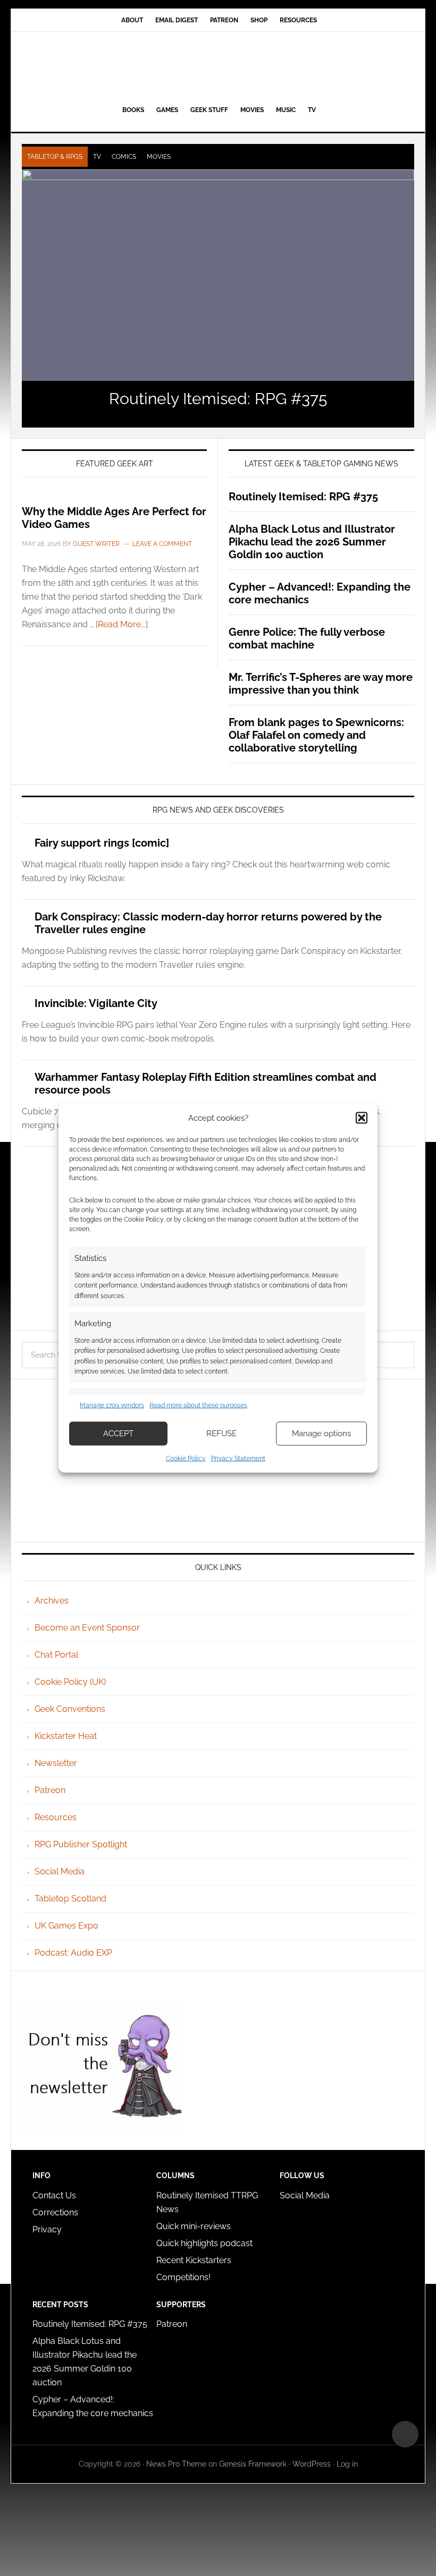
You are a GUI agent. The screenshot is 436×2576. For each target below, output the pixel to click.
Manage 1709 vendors (112, 1405)
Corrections (55, 2212)
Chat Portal (56, 1655)
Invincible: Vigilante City (96, 1003)
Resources (56, 1817)
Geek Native (218, 66)
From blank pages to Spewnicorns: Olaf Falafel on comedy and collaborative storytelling (316, 735)
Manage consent (405, 2434)
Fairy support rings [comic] (102, 843)
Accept (118, 1434)
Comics (124, 157)
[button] (362, 1118)
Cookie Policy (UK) (70, 1682)
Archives (52, 1601)
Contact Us (54, 2195)
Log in (347, 2464)
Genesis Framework (253, 2464)
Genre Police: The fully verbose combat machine (307, 638)
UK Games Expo (66, 1926)
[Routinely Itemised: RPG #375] (218, 275)
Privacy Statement (238, 1458)
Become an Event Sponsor (87, 1628)
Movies (159, 157)
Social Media (60, 1871)
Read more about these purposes (198, 1405)
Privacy (47, 2229)
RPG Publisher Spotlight (81, 1844)
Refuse (221, 1434)
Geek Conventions (70, 1709)
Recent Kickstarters (195, 2260)
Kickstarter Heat (66, 1736)
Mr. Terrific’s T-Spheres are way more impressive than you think (321, 684)
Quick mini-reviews (194, 2226)
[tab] (55, 157)
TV (97, 157)
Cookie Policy (186, 1458)
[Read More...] (122, 624)
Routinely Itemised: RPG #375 (218, 399)
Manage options (321, 1434)
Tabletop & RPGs (55, 157)
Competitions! (183, 2277)
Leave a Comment (162, 544)
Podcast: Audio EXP (73, 1953)
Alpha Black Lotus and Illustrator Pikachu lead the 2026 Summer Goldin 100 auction (312, 542)
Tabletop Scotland (70, 1899)
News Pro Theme (176, 2464)
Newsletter (56, 1763)
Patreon (50, 1790)
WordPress (312, 2464)
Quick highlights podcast (204, 2243)
